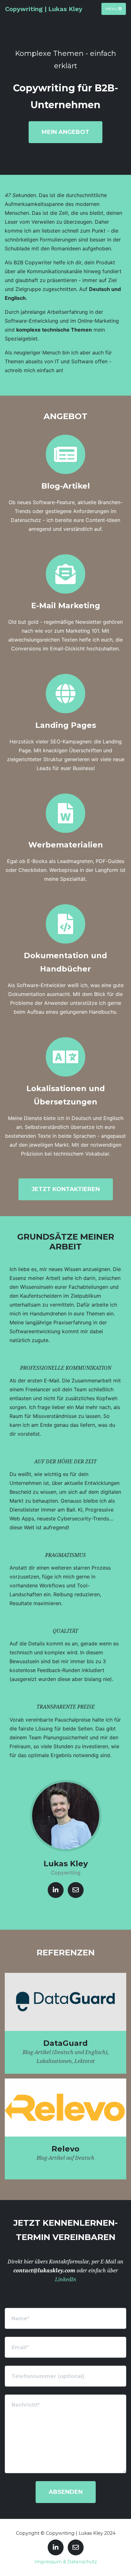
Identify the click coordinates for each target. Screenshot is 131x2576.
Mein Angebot (65, 132)
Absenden (66, 2492)
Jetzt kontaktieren (66, 1189)
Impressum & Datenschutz (66, 2562)
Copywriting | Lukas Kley (44, 9)
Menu (112, 9)
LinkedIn (66, 2280)
